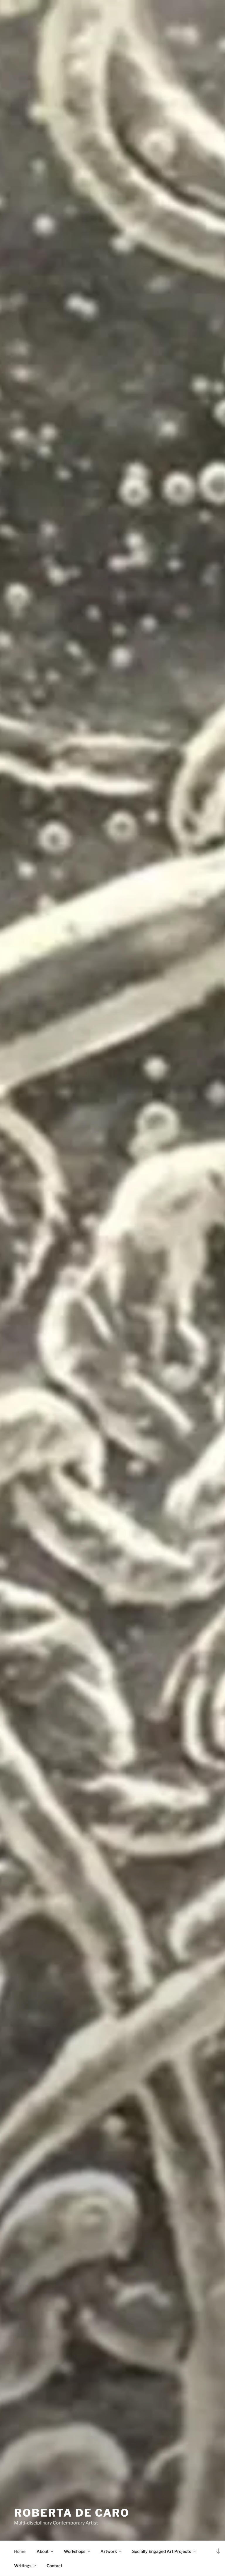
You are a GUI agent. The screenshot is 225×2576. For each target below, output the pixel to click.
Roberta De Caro (72, 2513)
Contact (54, 2566)
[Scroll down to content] (218, 2551)
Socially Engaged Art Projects (162, 2551)
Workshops (75, 2551)
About (43, 2551)
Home (20, 2551)
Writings (23, 2566)
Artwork (109, 2551)
